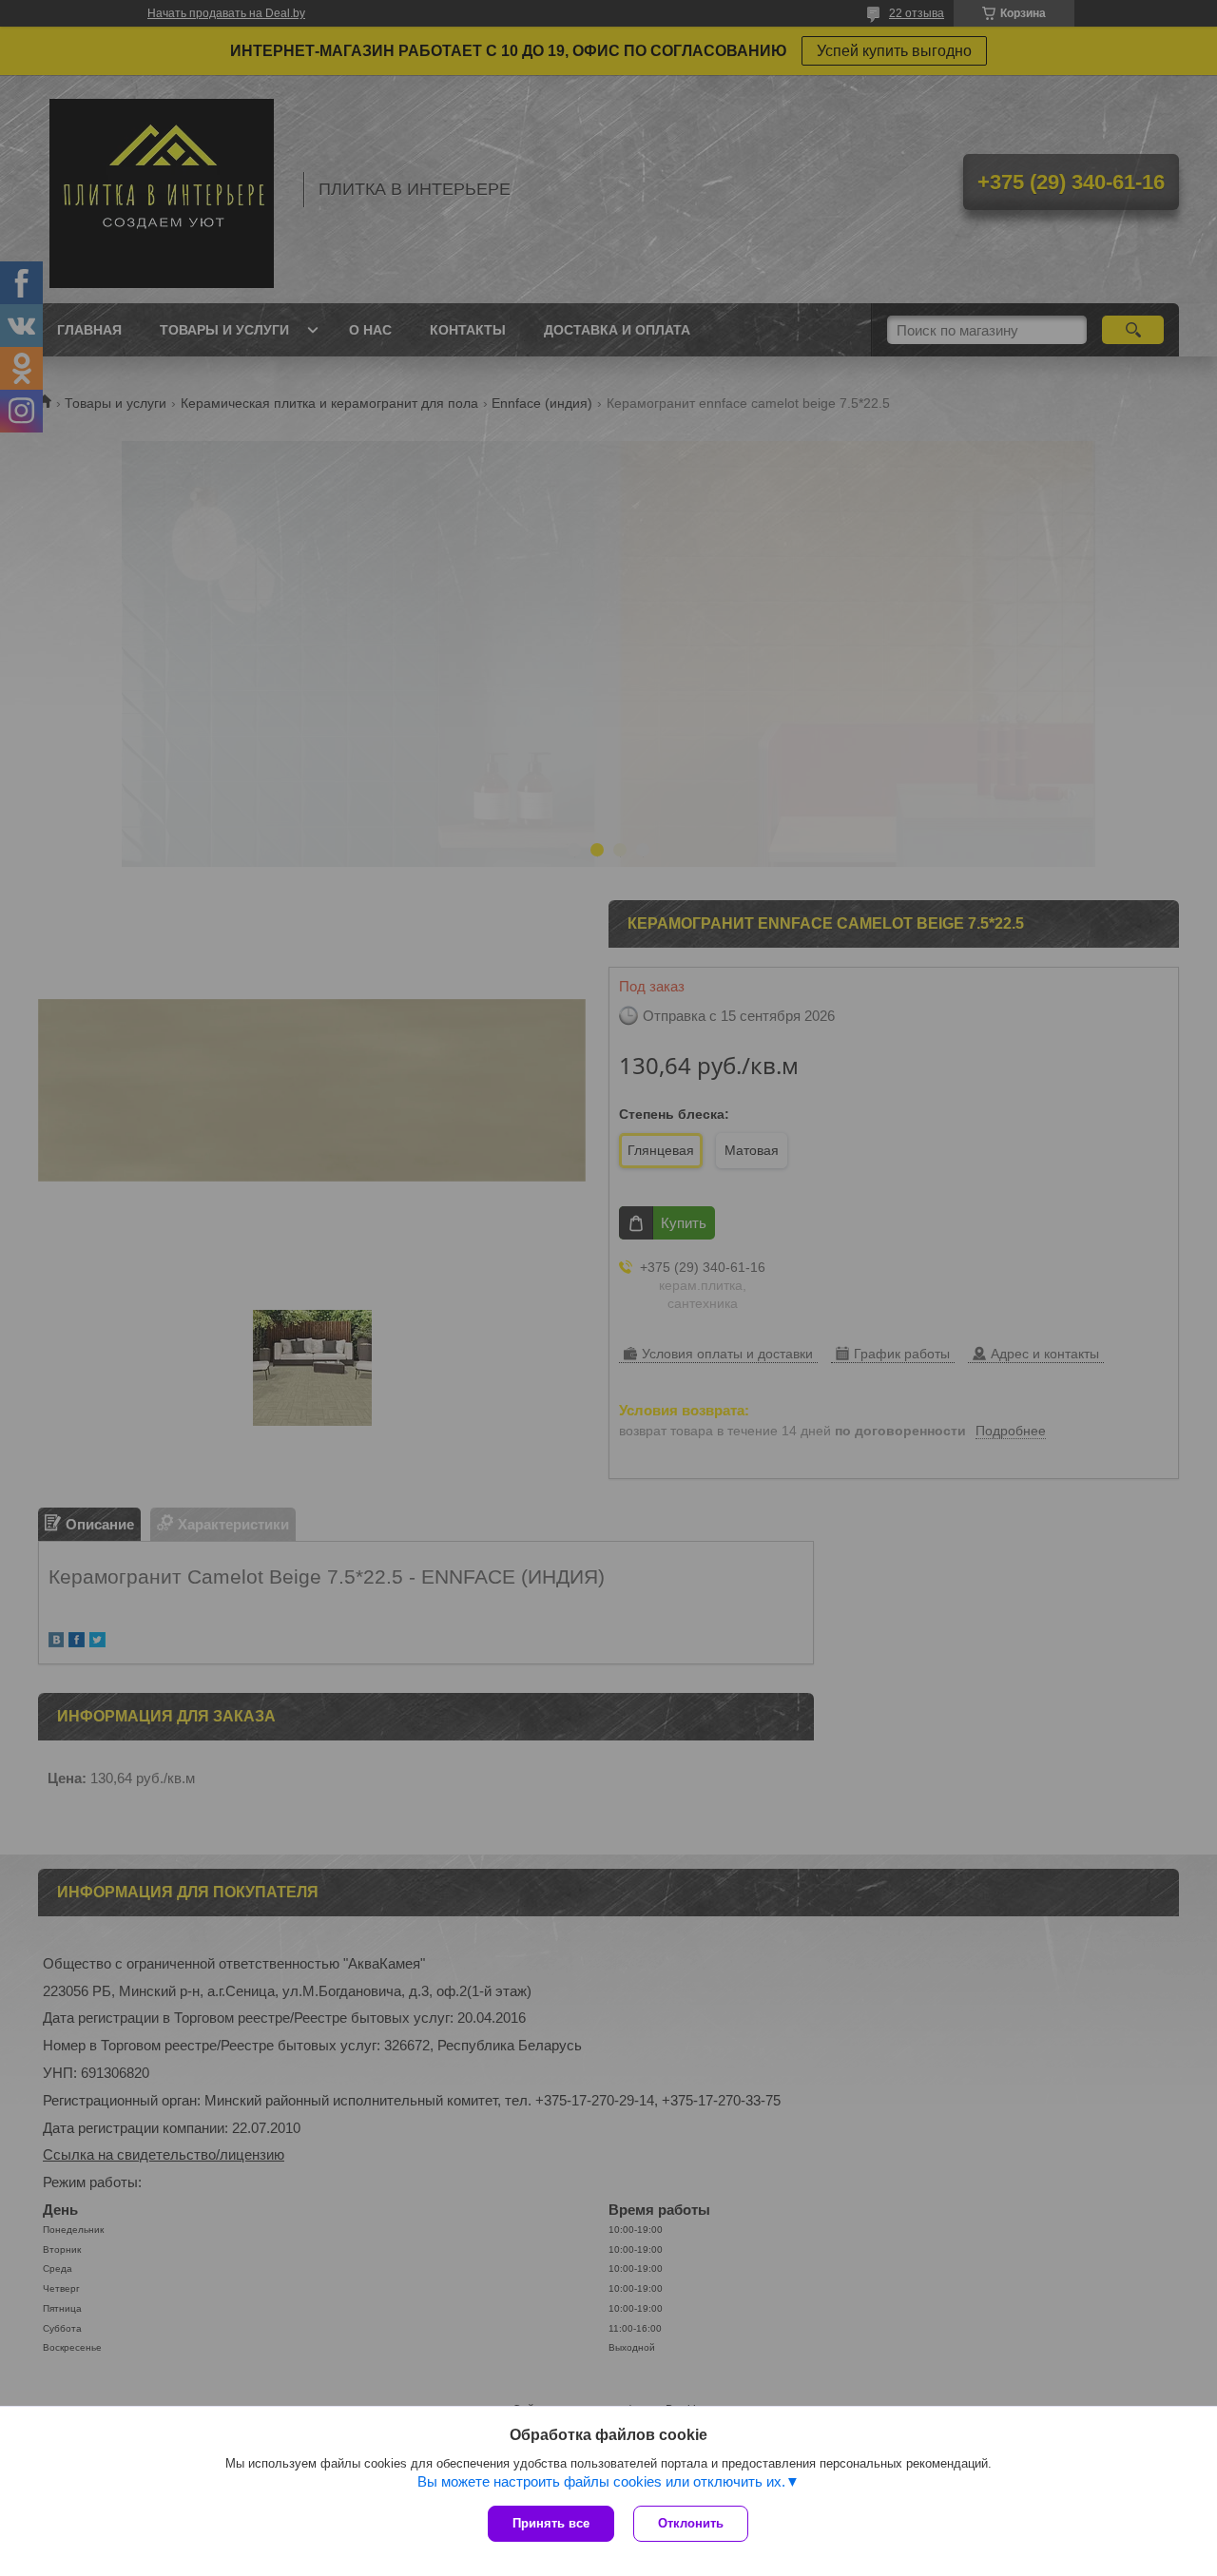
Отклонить (691, 2523)
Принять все (551, 2523)
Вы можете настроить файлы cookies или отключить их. (601, 2481)
